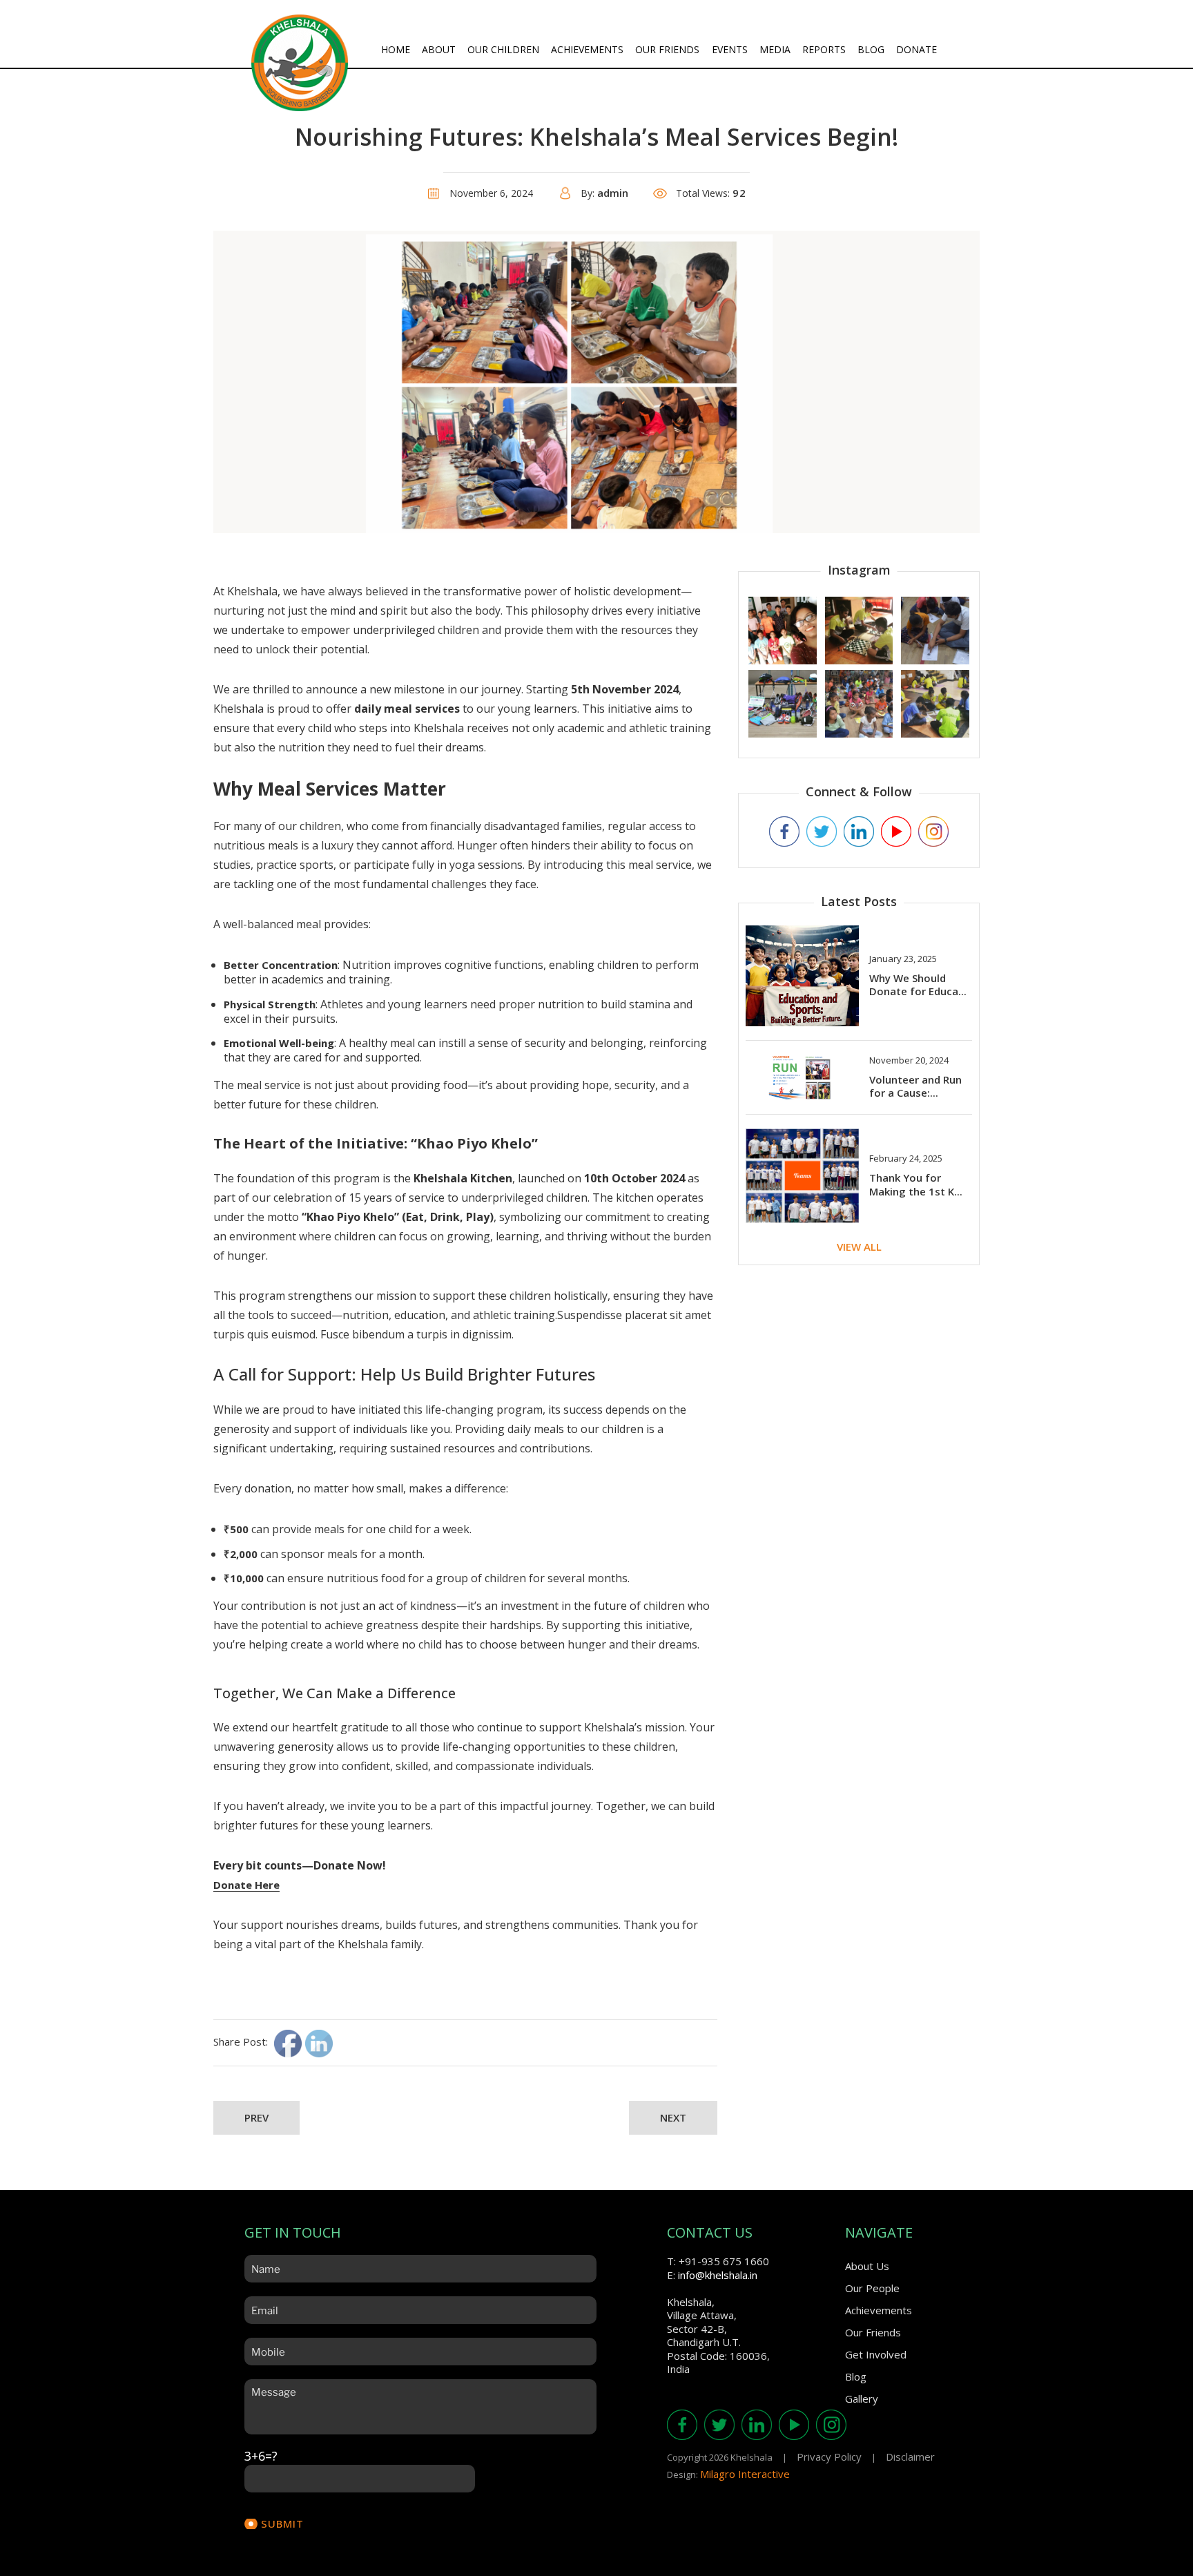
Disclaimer (910, 2457)
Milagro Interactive (745, 2474)
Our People (872, 2288)
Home (396, 49)
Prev (256, 2117)
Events (730, 49)
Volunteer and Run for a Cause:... (915, 1086)
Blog (871, 49)
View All (859, 1247)
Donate (916, 49)
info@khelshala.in (718, 2275)
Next (673, 2117)
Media (775, 49)
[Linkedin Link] (859, 832)
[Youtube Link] (896, 832)
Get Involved (876, 2354)
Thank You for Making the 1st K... (916, 1184)
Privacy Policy (829, 2457)
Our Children (503, 49)
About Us (867, 2266)
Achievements (587, 49)
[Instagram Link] (933, 832)
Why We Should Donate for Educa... (918, 985)
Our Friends (667, 49)
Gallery (862, 2399)
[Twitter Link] (822, 832)
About (439, 49)
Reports (824, 49)
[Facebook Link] (784, 832)
